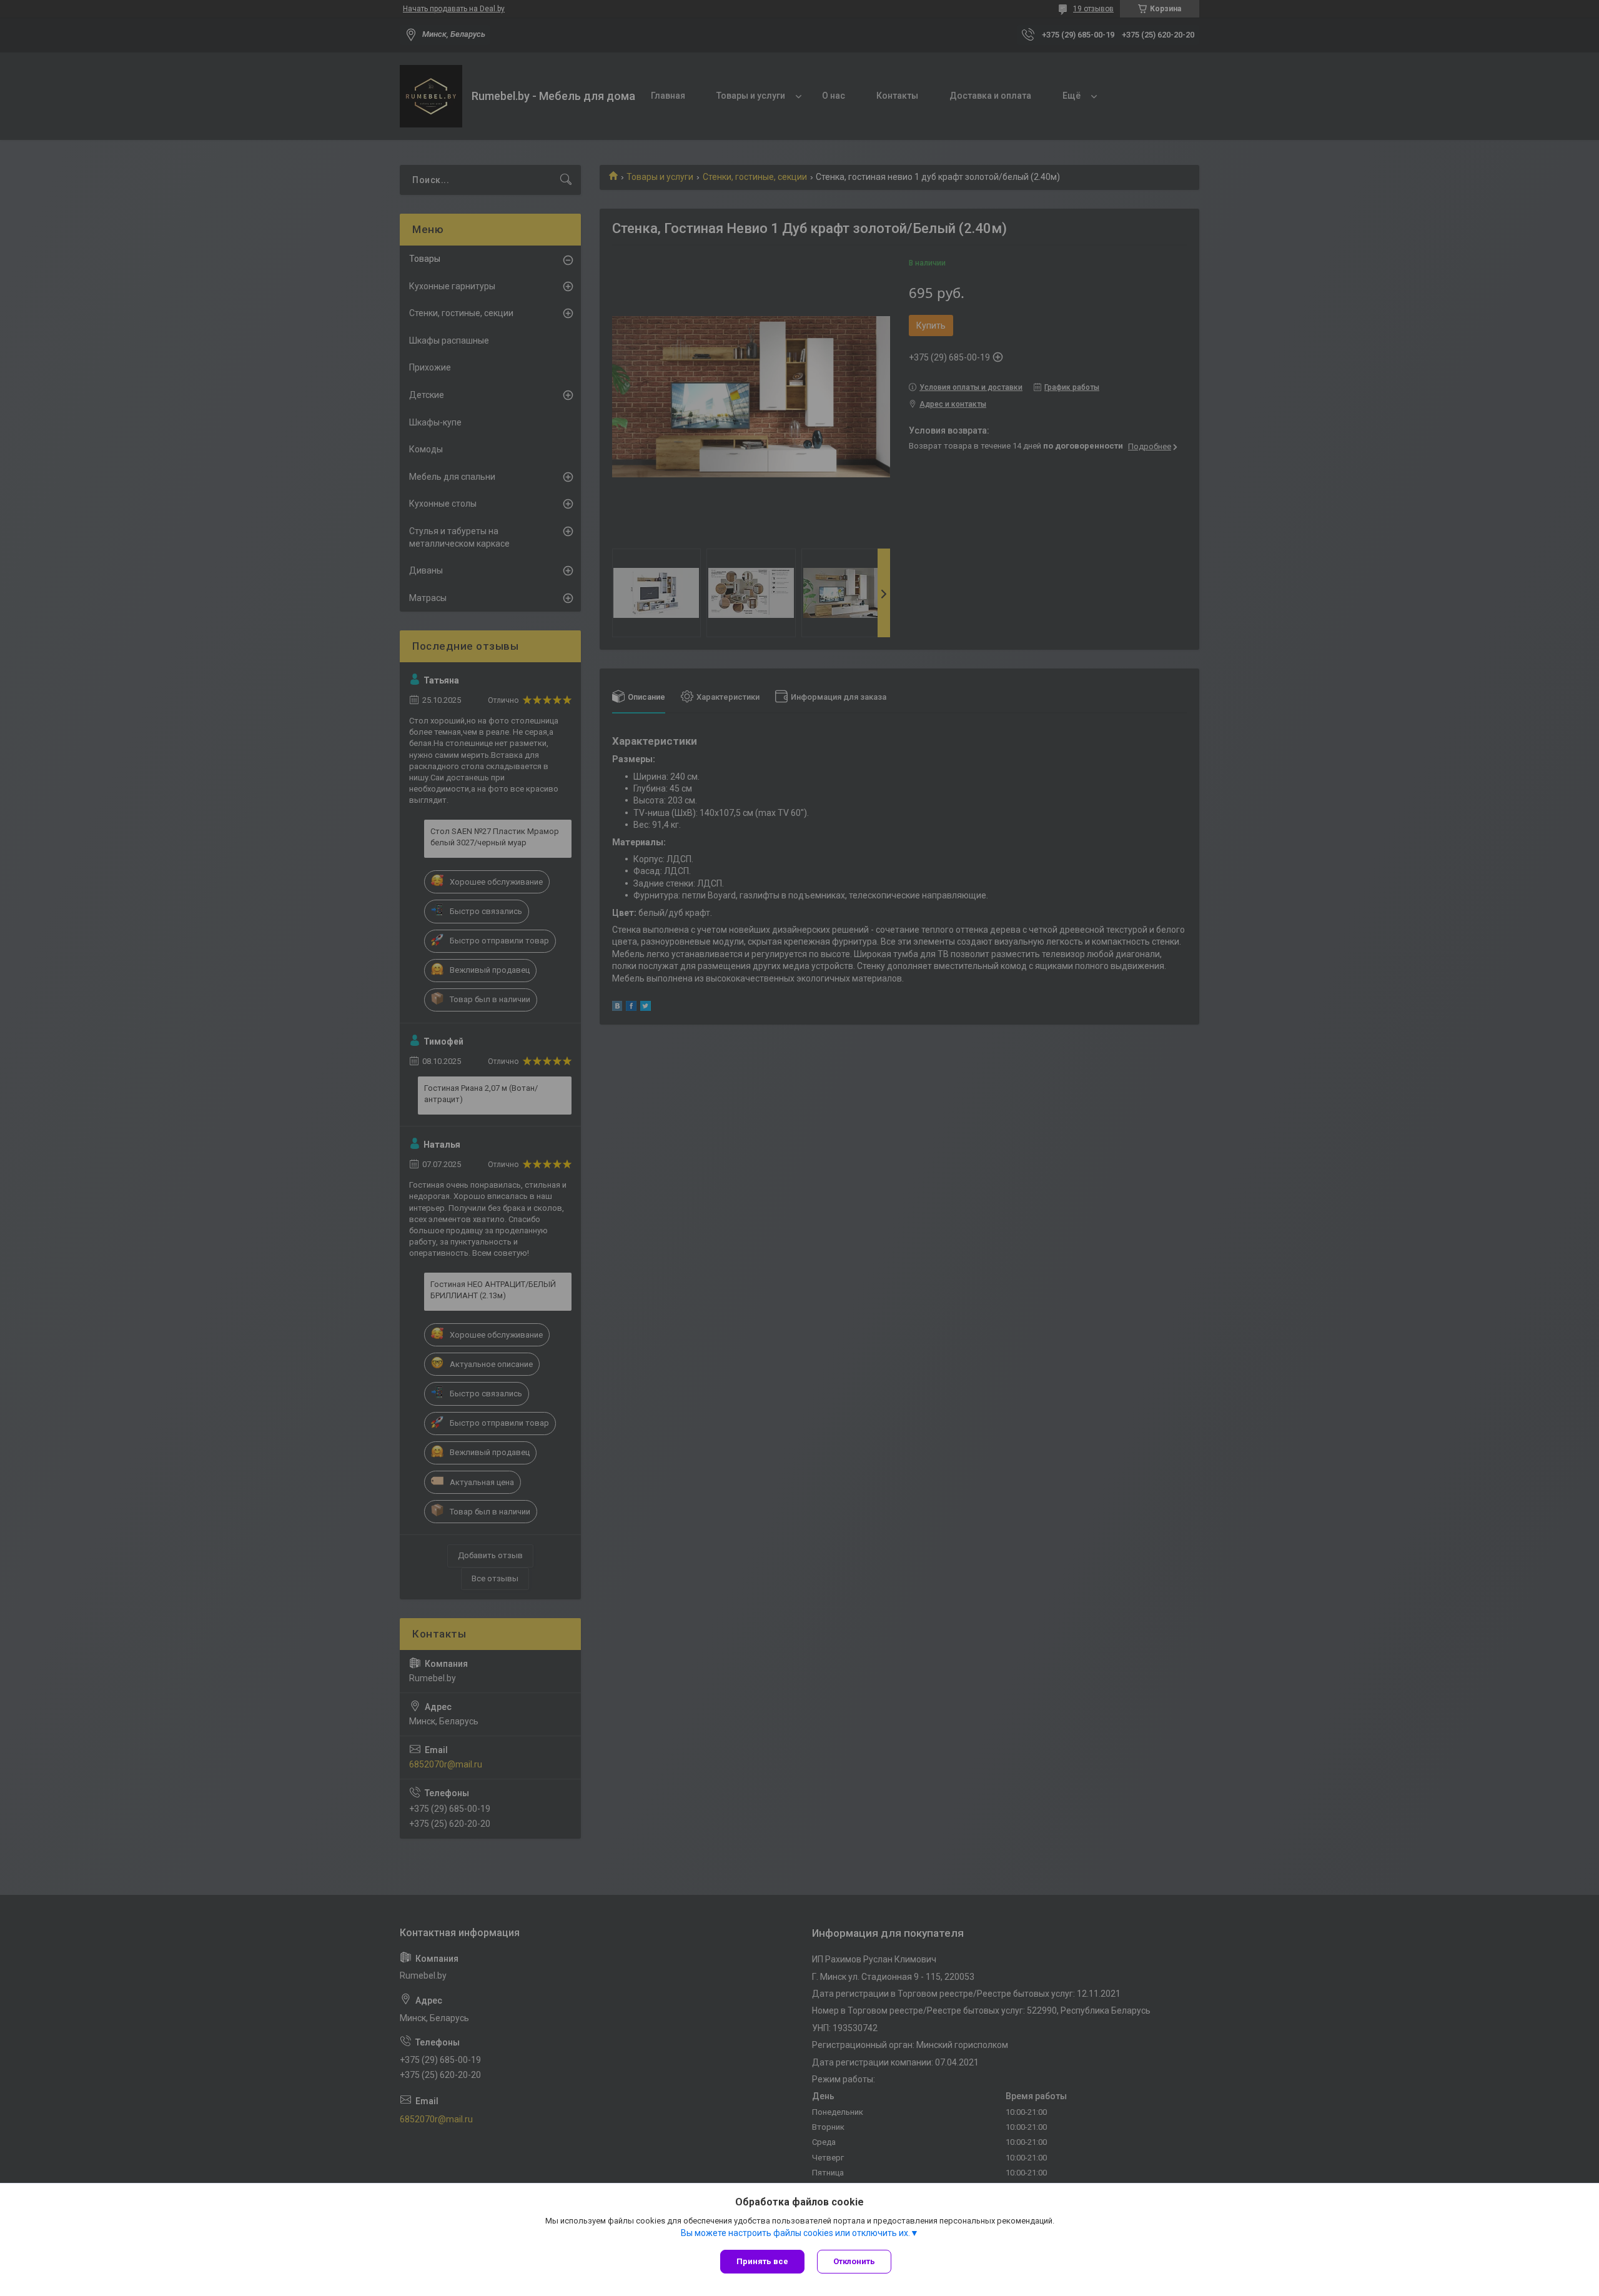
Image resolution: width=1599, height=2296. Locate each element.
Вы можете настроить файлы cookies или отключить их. (795, 2233)
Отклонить (854, 2261)
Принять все (762, 2261)
